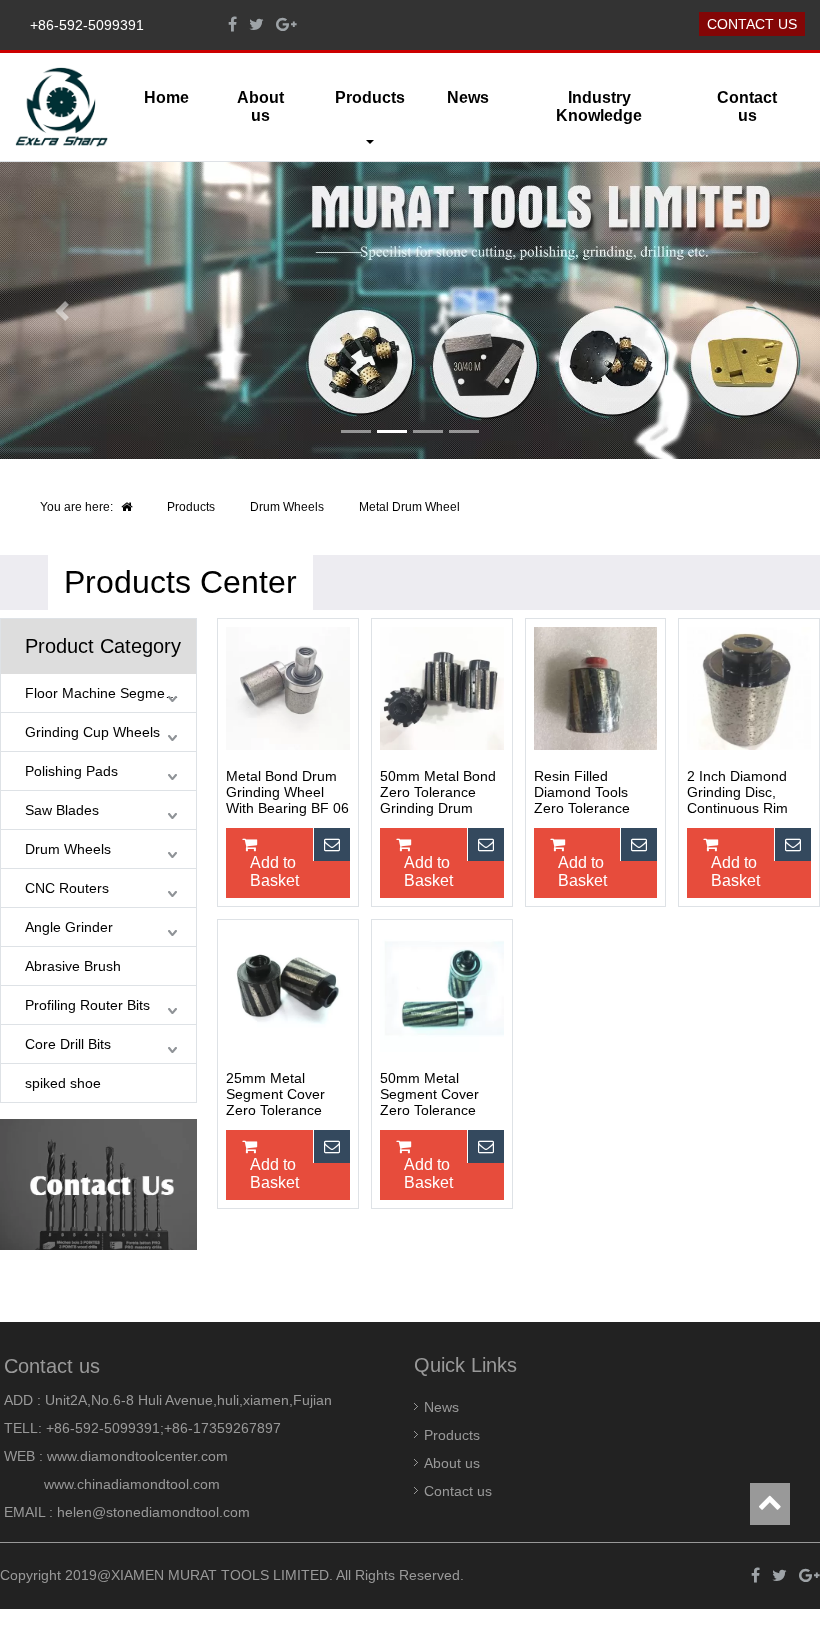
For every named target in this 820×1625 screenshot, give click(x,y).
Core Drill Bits (68, 1044)
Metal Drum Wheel (409, 507)
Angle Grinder (69, 927)
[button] (61, 310)
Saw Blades (62, 810)
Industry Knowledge (599, 106)
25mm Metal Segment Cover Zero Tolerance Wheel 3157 (275, 1095)
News (468, 97)
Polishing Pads (71, 771)
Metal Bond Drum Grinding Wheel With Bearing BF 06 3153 (287, 793)
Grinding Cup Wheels (92, 732)
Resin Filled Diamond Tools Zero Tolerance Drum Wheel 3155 (591, 793)
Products (191, 507)
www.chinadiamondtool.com (132, 1484)
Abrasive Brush (73, 966)
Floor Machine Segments (104, 693)
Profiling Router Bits (87, 1005)
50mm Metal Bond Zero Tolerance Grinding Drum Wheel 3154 (438, 793)
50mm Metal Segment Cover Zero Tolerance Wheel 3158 (429, 1095)
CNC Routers (67, 888)
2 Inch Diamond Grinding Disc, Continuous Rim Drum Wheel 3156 (744, 793)
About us (260, 106)
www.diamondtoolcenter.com (137, 1456)
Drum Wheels (287, 507)
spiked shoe (63, 1083)
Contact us (752, 24)
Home (166, 97)
